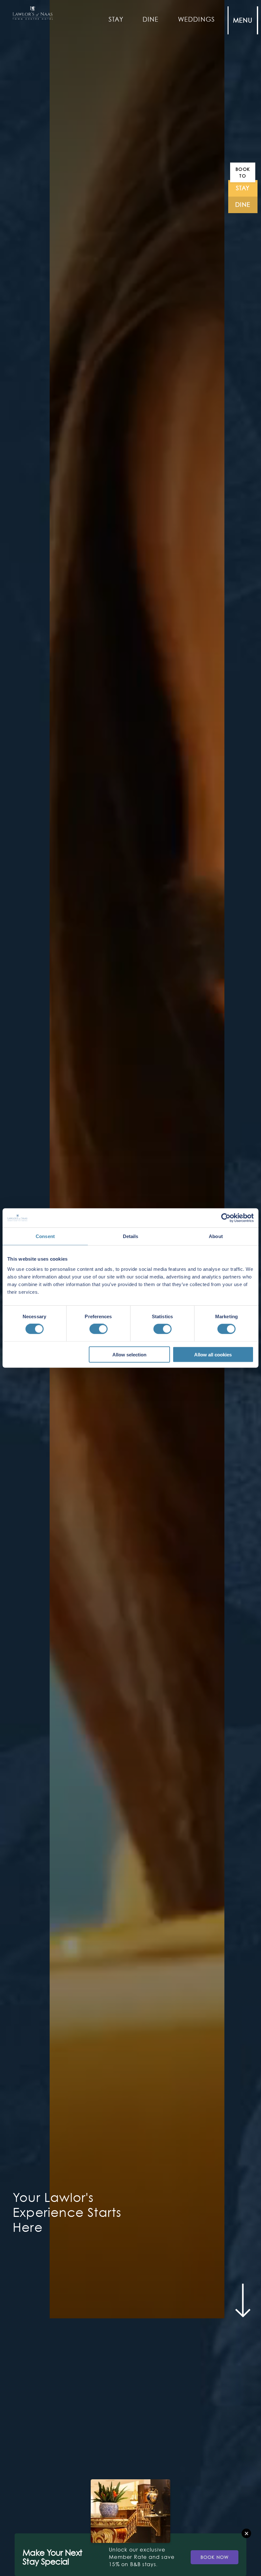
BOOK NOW (215, 2557)
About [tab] (216, 1236)
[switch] (99, 1329)
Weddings (197, 19)
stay (243, 188)
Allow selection (129, 1354)
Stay (116, 19)
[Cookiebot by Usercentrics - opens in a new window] (226, 1218)
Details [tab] (131, 1236)
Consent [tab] (45, 1236)
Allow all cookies (213, 1354)
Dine (151, 19)
